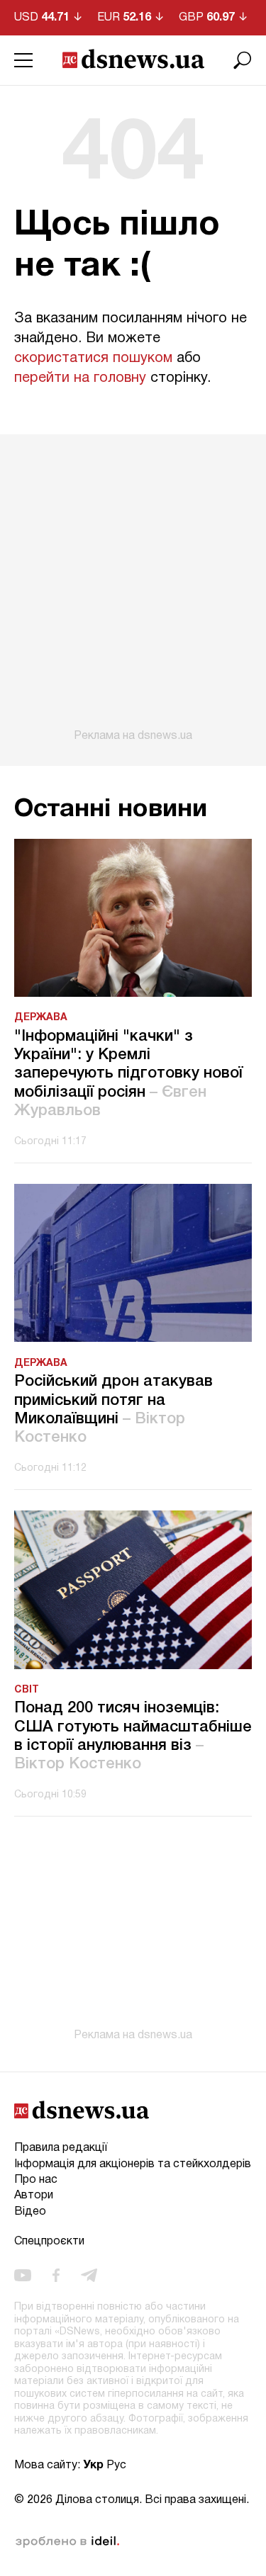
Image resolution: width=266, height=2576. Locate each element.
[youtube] (23, 2276)
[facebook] (56, 2276)
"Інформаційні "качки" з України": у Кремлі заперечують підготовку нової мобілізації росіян (128, 1074)
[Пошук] (243, 60)
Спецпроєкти (49, 2242)
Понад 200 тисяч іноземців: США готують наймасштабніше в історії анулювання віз (133, 1736)
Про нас (36, 2180)
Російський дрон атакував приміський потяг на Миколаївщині (113, 1410)
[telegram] (89, 2276)
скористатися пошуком (93, 358)
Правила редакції (61, 2148)
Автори (34, 2196)
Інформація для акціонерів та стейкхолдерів (133, 2164)
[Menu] (23, 60)
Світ (27, 1690)
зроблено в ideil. (67, 2542)
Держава (41, 1018)
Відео (30, 2212)
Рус (116, 2465)
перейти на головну (80, 378)
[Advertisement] (133, 588)
